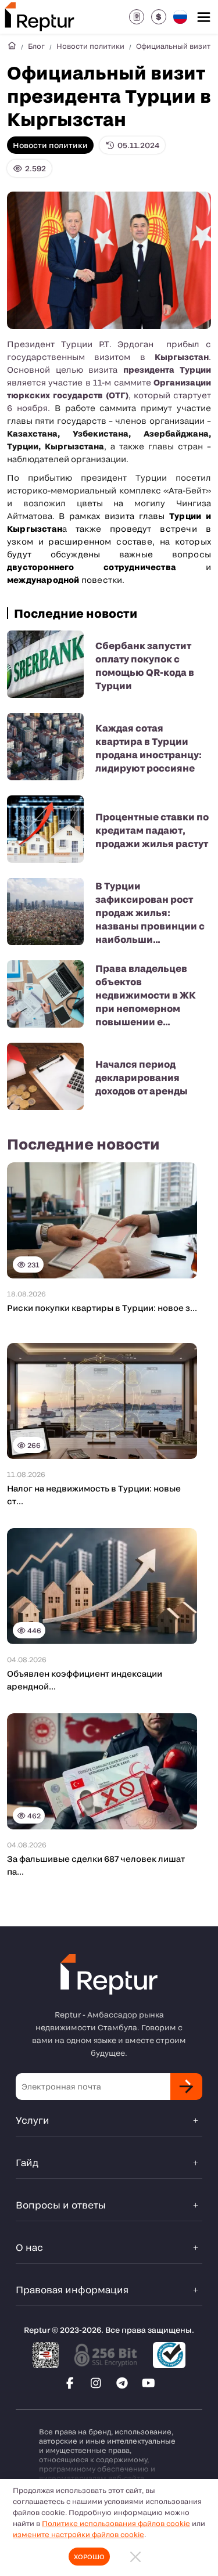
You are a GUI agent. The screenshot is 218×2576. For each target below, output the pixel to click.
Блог (36, 46)
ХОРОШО (89, 2557)
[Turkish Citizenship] (137, 17)
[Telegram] (122, 2383)
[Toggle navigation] (204, 17)
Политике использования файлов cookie (116, 2523)
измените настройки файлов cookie (78, 2534)
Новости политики (90, 46)
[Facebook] (70, 2383)
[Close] (135, 2557)
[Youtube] (148, 2383)
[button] (159, 17)
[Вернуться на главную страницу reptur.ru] (12, 46)
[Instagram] (96, 2383)
